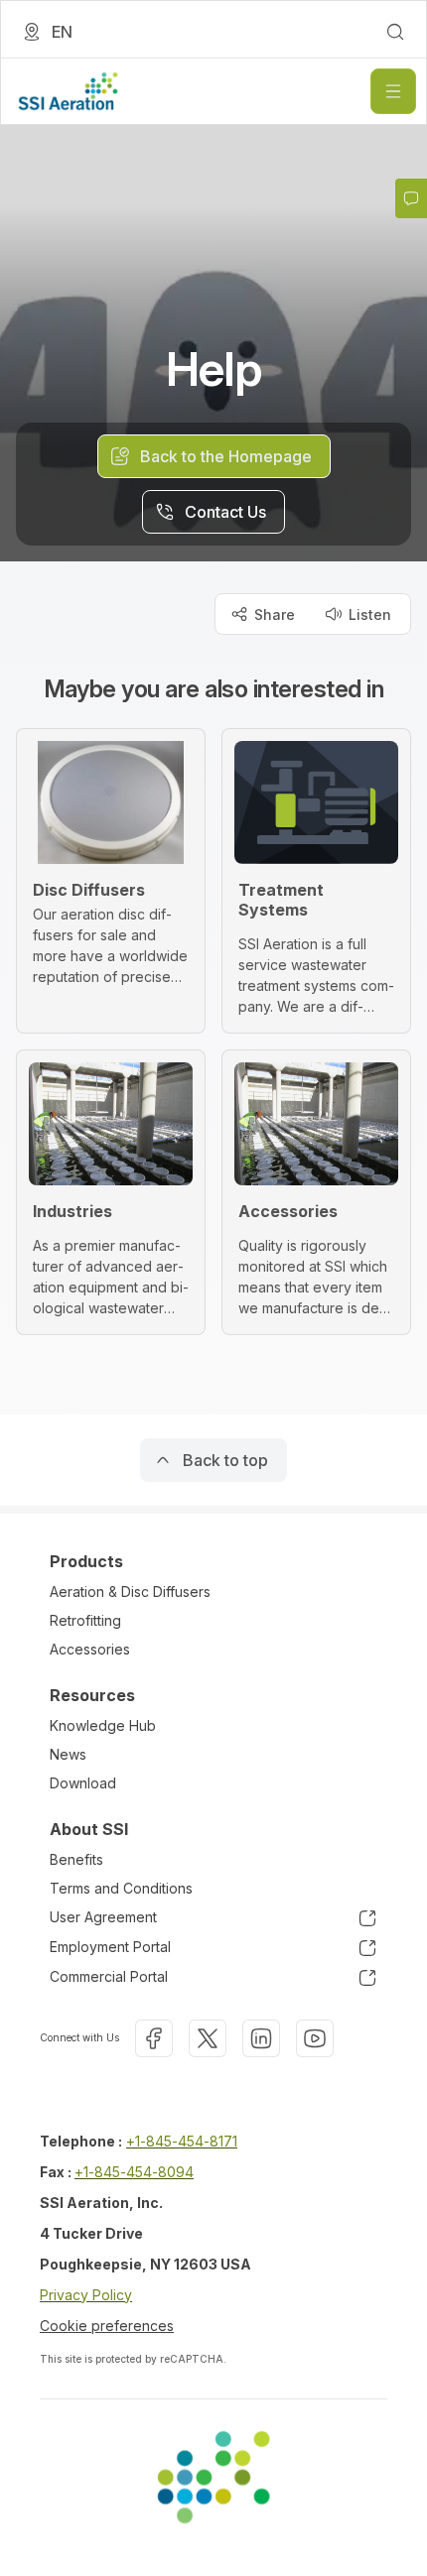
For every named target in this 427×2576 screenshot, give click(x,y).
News (68, 1754)
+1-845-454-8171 (182, 2141)
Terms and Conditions (121, 1888)
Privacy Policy (86, 2295)
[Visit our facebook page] (154, 2038)
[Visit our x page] (208, 2038)
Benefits (76, 1859)
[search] (395, 32)
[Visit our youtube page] (315, 2038)
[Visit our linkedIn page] (261, 2038)
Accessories (90, 1649)
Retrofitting (85, 1620)
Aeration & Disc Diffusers (130, 1592)
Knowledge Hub (103, 1725)
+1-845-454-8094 (134, 2172)
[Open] (393, 91)
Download (83, 1783)
